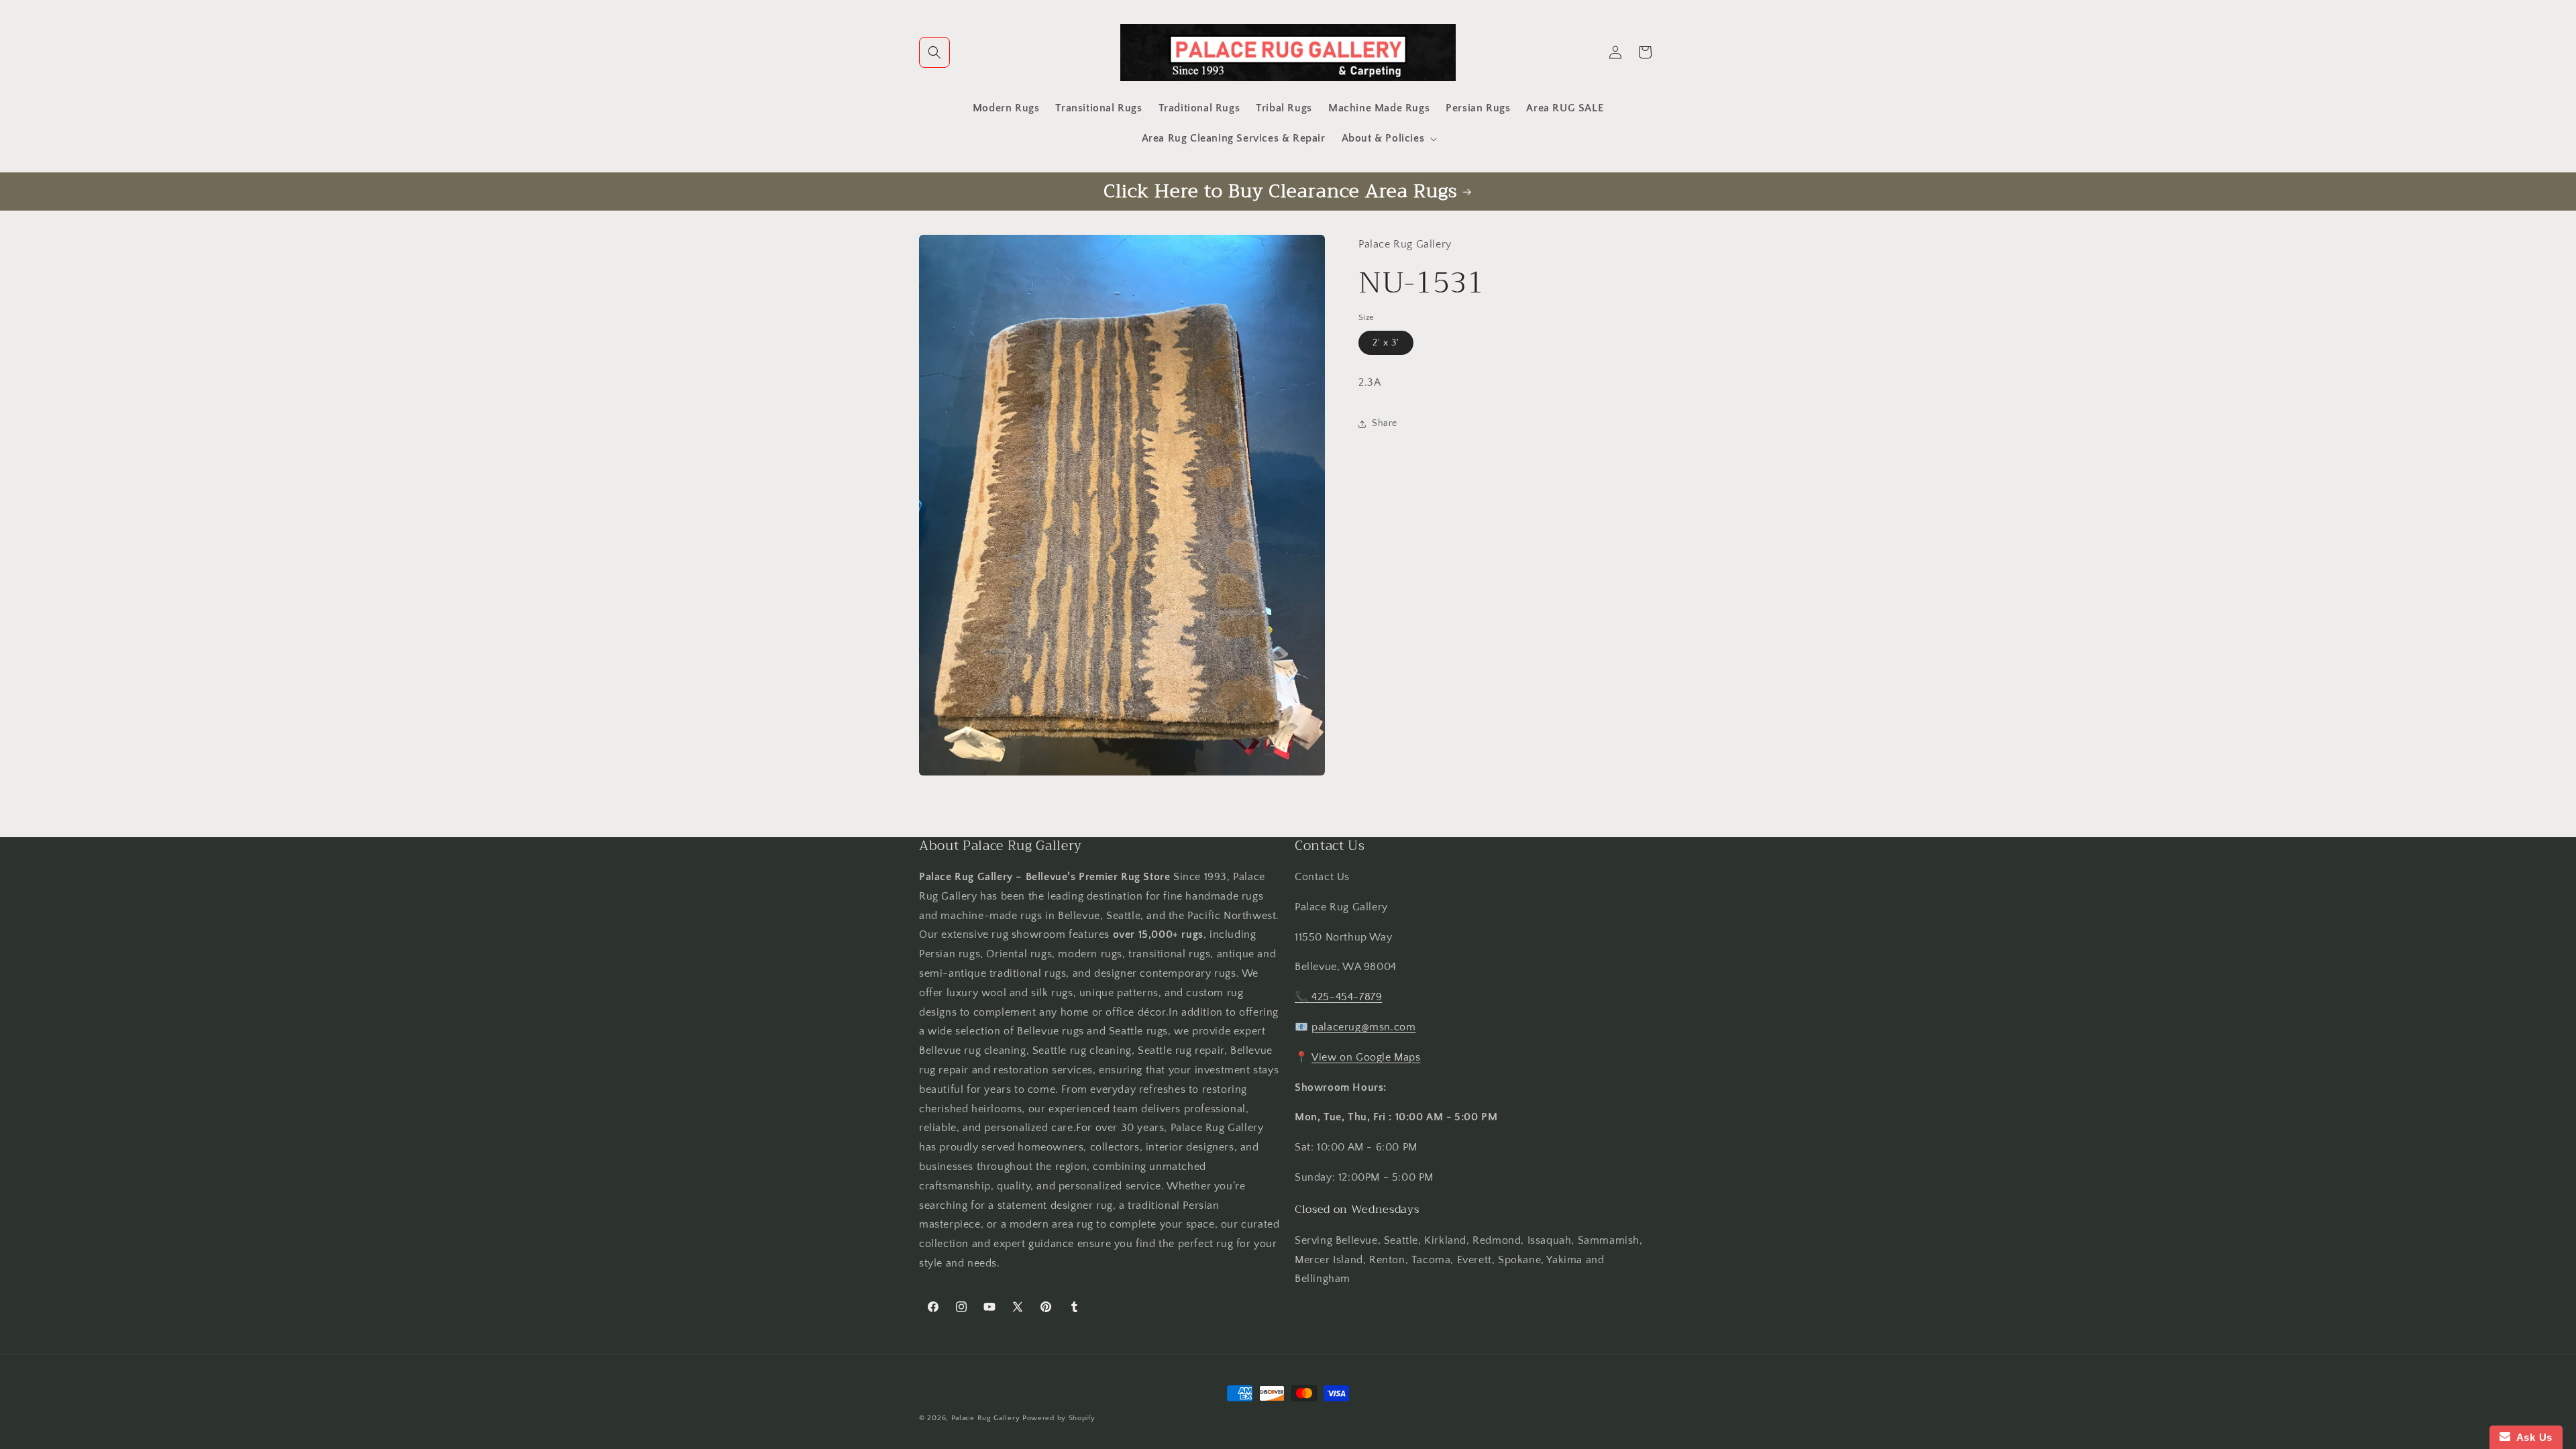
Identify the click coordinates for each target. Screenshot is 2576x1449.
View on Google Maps (1366, 1057)
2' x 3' (1386, 343)
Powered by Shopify (1059, 1418)
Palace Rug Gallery (986, 1418)
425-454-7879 (1347, 997)
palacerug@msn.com (1363, 1027)
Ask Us (2531, 1437)
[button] (934, 52)
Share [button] (1385, 423)
